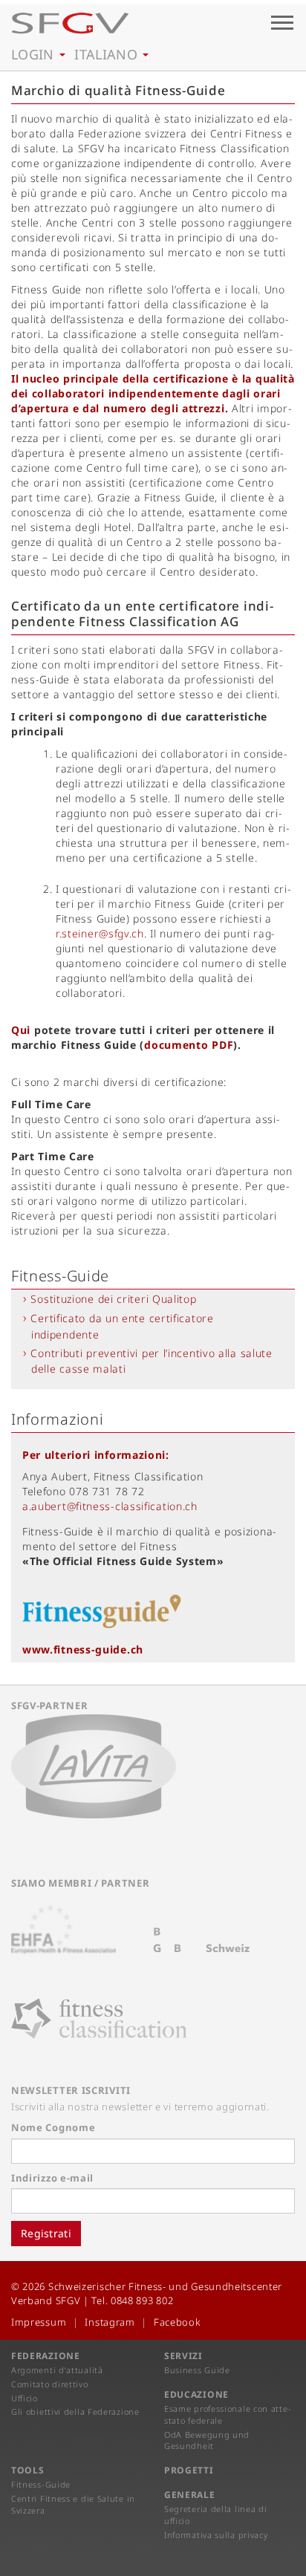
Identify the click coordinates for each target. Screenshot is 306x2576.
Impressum (39, 2322)
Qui (21, 1030)
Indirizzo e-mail (52, 2178)
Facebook (177, 2322)
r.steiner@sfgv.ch (100, 933)
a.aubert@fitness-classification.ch (110, 1506)
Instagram (110, 2322)
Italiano (108, 54)
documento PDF (189, 1045)
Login (35, 54)
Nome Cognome (53, 2127)
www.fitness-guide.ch (83, 1649)
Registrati (46, 2233)
